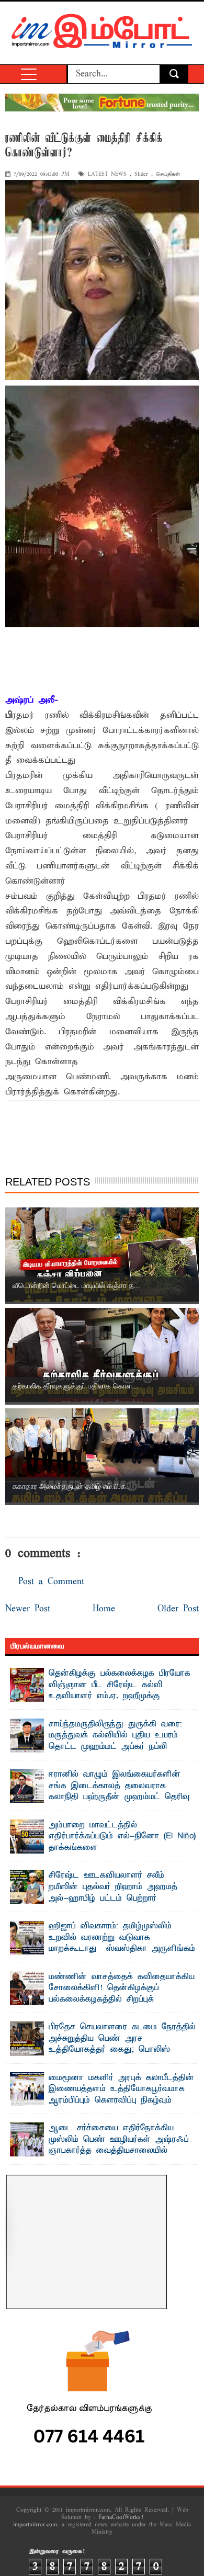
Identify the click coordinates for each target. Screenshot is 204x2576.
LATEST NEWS (107, 174)
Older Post (178, 1609)
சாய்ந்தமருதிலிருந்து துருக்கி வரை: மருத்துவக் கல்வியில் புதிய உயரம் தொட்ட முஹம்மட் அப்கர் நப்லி (115, 1736)
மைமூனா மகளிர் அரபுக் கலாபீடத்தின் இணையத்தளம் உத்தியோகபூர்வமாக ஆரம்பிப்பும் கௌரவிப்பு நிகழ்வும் (121, 2089)
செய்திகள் (168, 174)
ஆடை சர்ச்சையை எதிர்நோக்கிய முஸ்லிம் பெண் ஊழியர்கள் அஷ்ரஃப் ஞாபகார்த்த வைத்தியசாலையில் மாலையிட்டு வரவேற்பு (119, 2145)
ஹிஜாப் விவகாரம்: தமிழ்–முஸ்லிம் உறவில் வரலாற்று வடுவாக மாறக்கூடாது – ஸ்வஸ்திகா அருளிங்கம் (122, 1937)
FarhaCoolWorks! (121, 2517)
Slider (141, 174)
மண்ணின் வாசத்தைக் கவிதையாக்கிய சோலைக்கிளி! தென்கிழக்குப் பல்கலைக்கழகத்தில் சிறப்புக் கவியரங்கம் (122, 1994)
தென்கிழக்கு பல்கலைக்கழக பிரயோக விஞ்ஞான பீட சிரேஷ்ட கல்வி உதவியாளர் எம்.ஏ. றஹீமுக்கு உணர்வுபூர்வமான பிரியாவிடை (120, 1691)
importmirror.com (35, 2525)
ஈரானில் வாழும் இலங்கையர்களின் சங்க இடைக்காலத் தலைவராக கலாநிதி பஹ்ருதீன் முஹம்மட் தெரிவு (119, 1786)
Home (104, 1609)
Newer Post (28, 1609)
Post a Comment (51, 1582)
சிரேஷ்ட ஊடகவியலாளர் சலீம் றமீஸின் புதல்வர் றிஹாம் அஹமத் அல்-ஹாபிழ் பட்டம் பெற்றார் (113, 1887)
